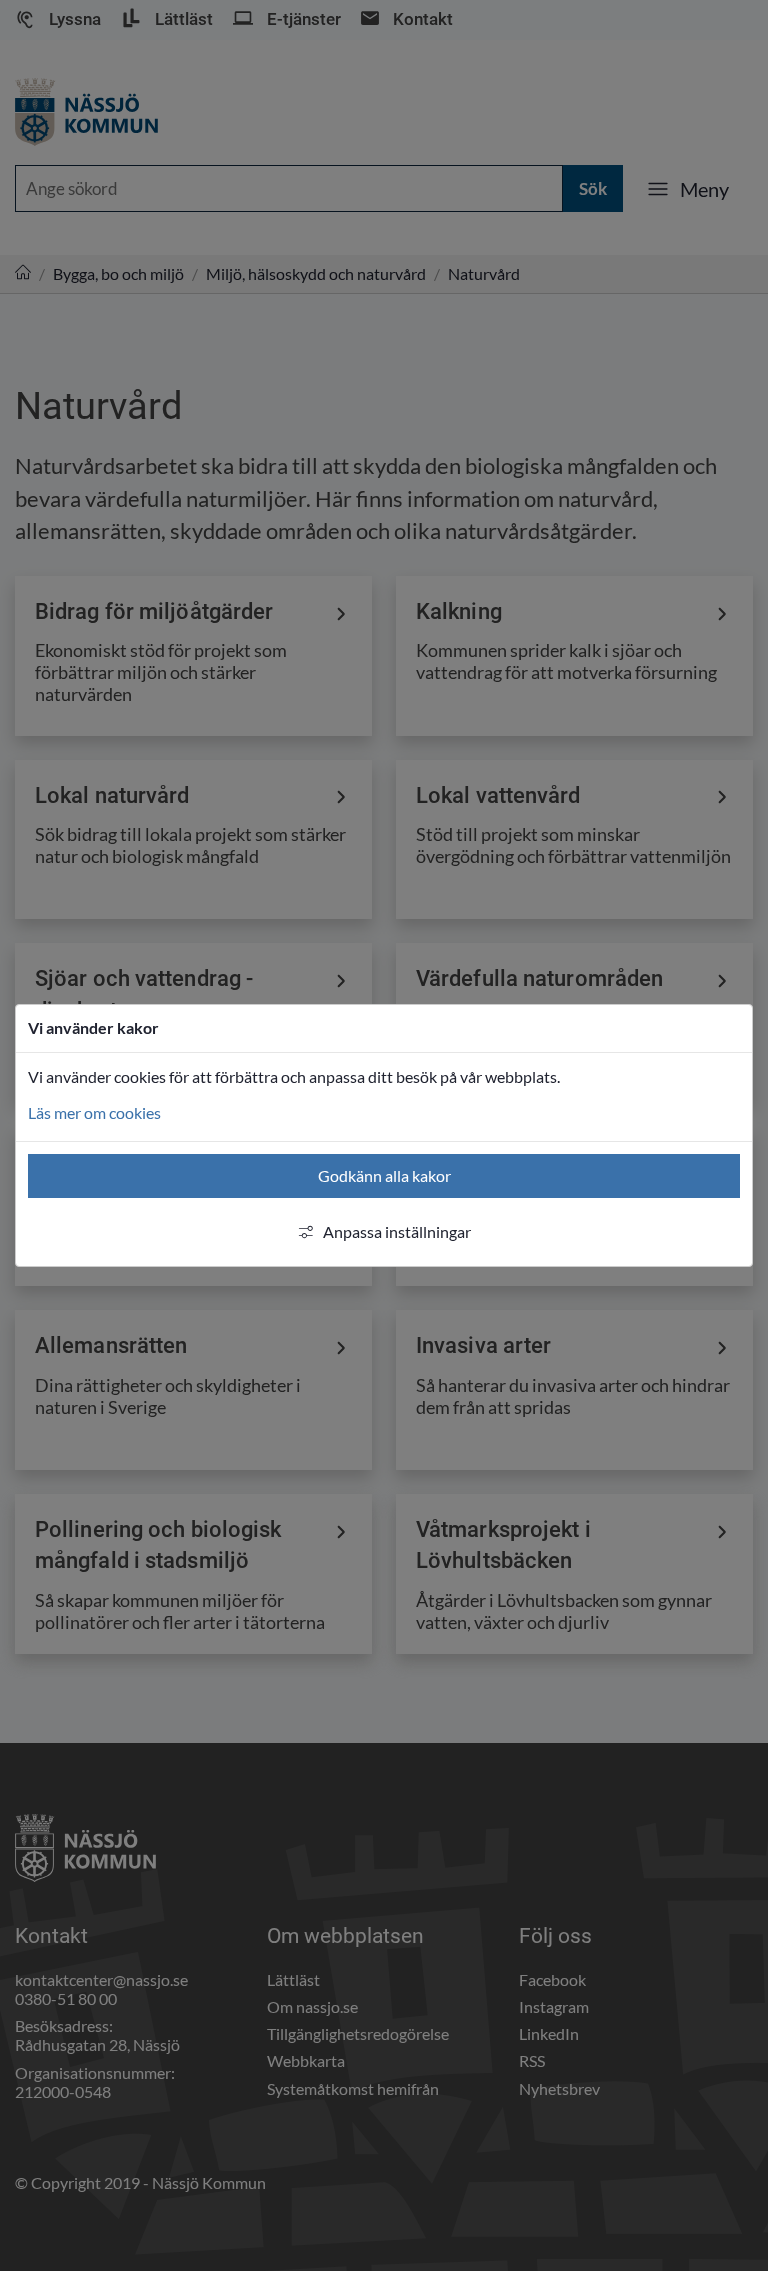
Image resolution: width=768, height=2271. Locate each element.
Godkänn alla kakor (384, 1175)
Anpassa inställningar (397, 1231)
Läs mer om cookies (94, 1112)
